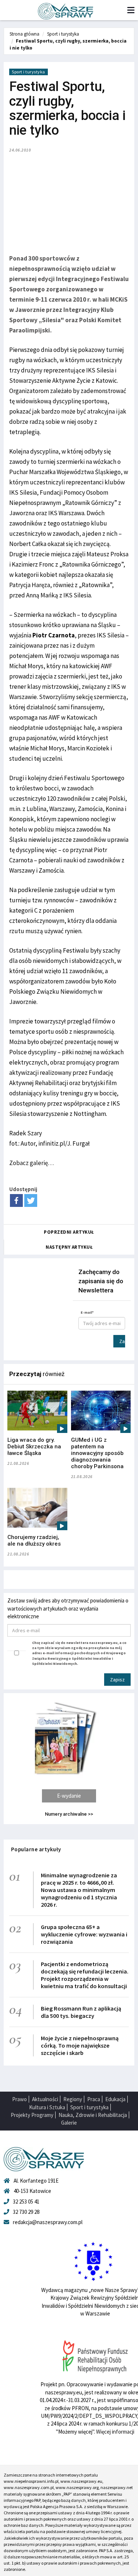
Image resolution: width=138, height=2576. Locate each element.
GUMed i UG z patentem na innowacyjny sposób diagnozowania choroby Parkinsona (97, 1453)
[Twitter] (31, 1200)
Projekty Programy (32, 2115)
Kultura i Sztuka (47, 2107)
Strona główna (24, 34)
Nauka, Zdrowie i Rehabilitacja (93, 2115)
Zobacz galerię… (31, 1163)
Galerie (69, 2123)
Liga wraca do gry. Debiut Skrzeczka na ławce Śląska (34, 1447)
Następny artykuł (69, 1247)
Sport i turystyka (63, 34)
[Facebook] (16, 1200)
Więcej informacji (115, 2432)
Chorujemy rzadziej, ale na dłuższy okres (34, 1540)
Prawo (20, 2099)
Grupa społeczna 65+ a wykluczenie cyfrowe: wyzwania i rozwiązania (84, 1934)
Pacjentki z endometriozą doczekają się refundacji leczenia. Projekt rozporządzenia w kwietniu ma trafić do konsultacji (85, 1975)
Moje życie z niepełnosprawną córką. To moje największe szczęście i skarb (80, 2045)
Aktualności (45, 2099)
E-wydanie (69, 1796)
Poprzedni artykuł (69, 1232)
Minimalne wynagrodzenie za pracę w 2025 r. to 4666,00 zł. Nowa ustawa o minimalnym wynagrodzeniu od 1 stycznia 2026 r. (79, 1890)
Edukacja (115, 2099)
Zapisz (122, 1341)
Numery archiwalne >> (69, 1814)
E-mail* (87, 1312)
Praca (94, 2099)
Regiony (73, 2099)
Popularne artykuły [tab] (36, 1849)
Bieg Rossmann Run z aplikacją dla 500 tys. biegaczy (81, 2012)
